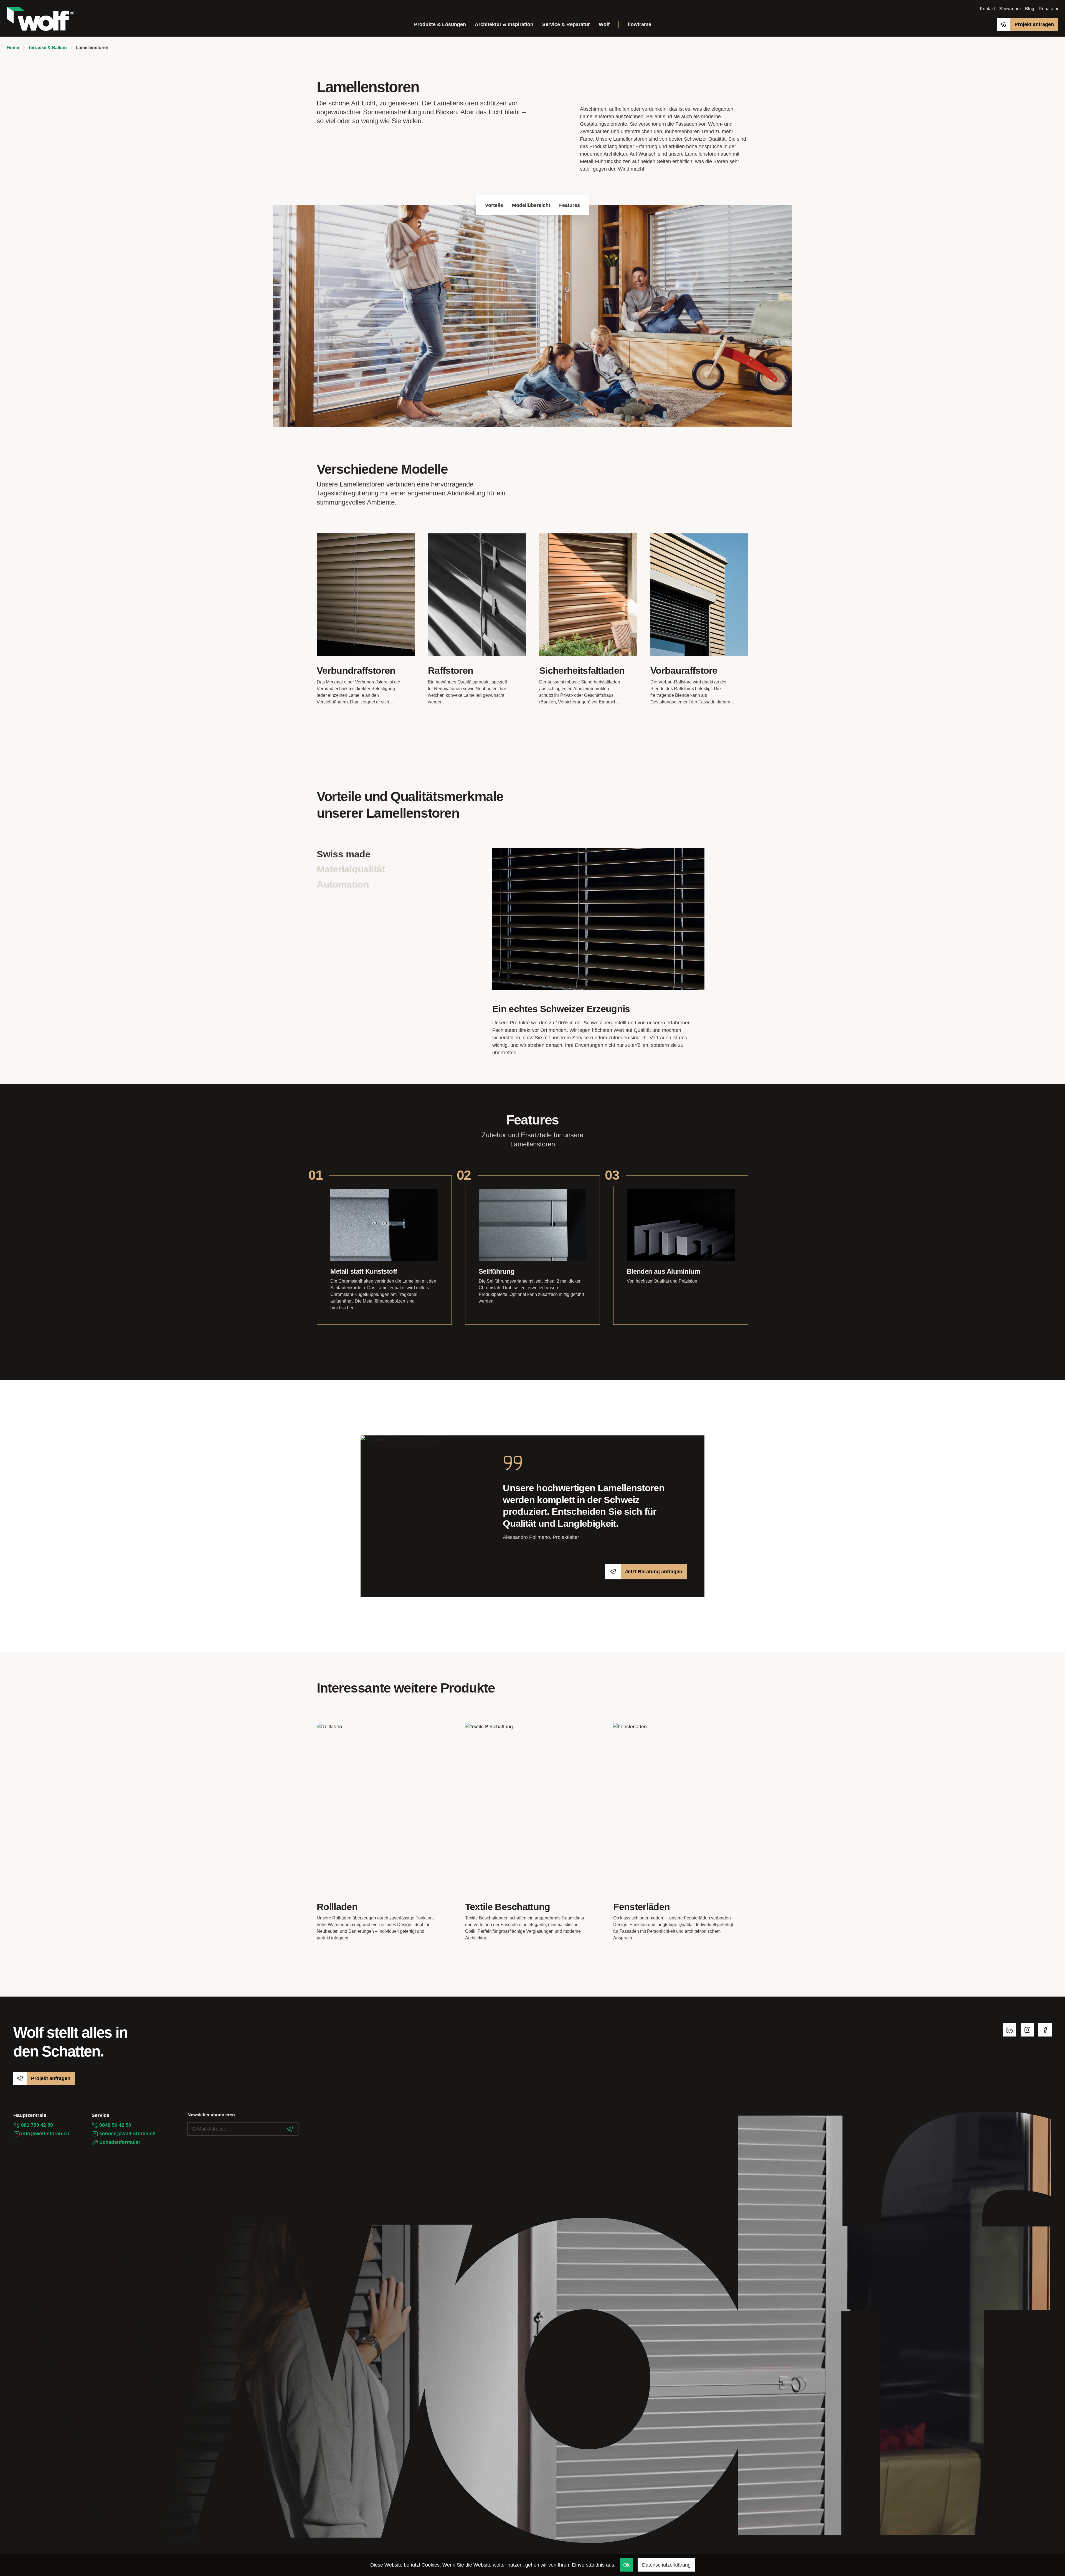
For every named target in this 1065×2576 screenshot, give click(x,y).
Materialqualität (351, 869)
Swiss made (344, 854)
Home (13, 48)
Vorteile (494, 205)
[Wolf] (40, 19)
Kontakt (987, 9)
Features (570, 205)
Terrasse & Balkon (47, 48)
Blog (1030, 9)
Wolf (604, 24)
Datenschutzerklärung (666, 2565)
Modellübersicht (531, 205)
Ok (626, 2565)
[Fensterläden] (681, 1832)
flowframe (639, 24)
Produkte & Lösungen (440, 24)
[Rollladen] (384, 1832)
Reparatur (1048, 9)
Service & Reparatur (566, 24)
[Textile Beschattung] (533, 1832)
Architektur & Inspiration (504, 24)
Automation (343, 884)
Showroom (1010, 9)
